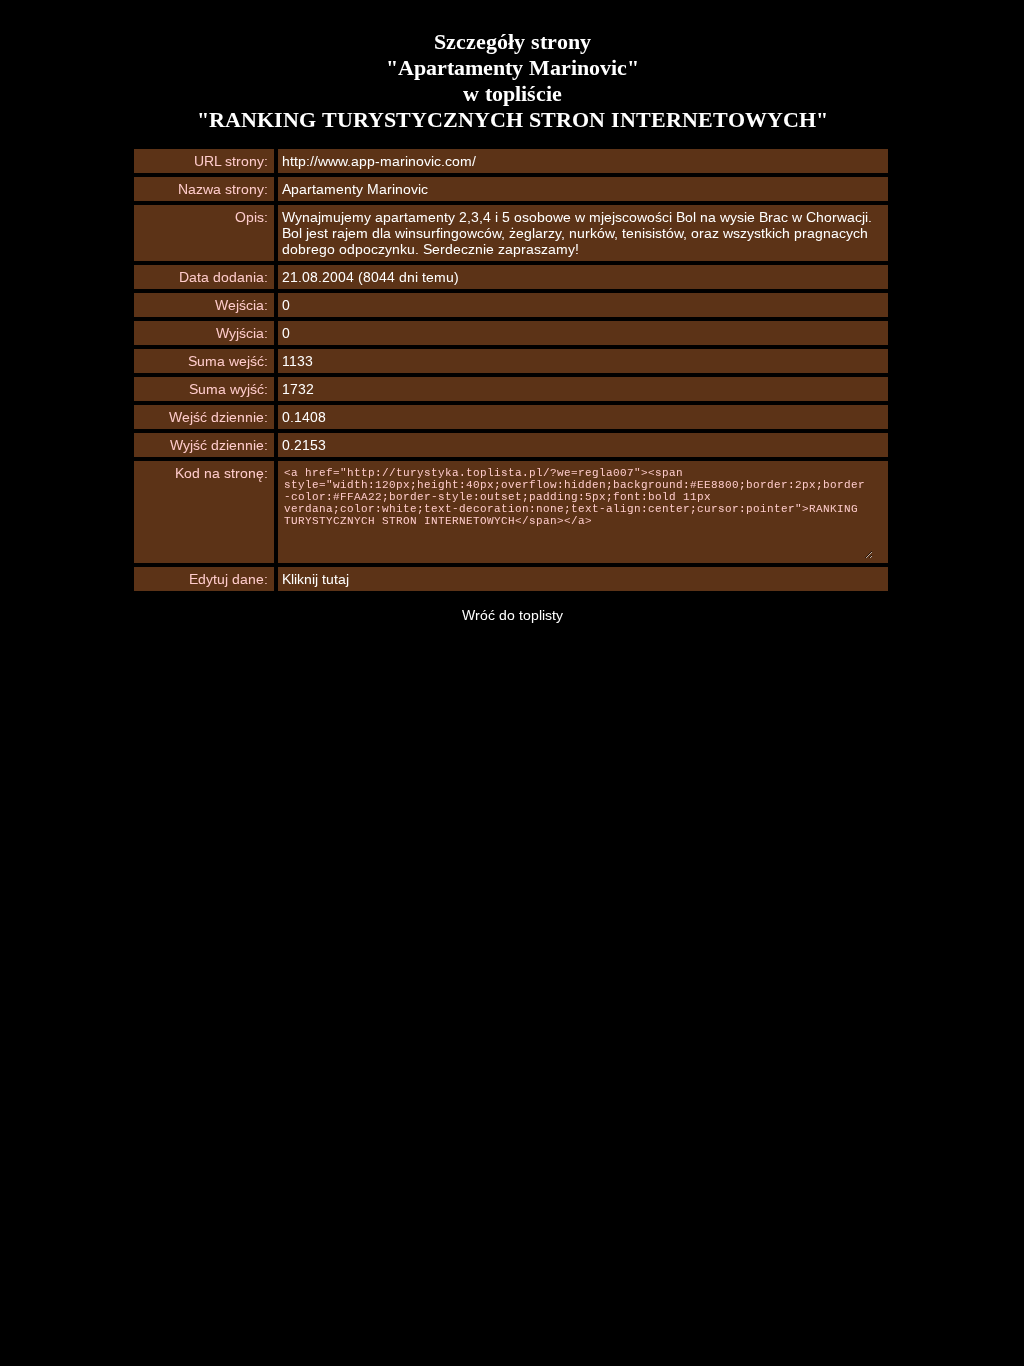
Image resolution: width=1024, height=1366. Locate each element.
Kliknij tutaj (315, 579)
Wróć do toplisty (512, 615)
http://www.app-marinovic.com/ (379, 161)
